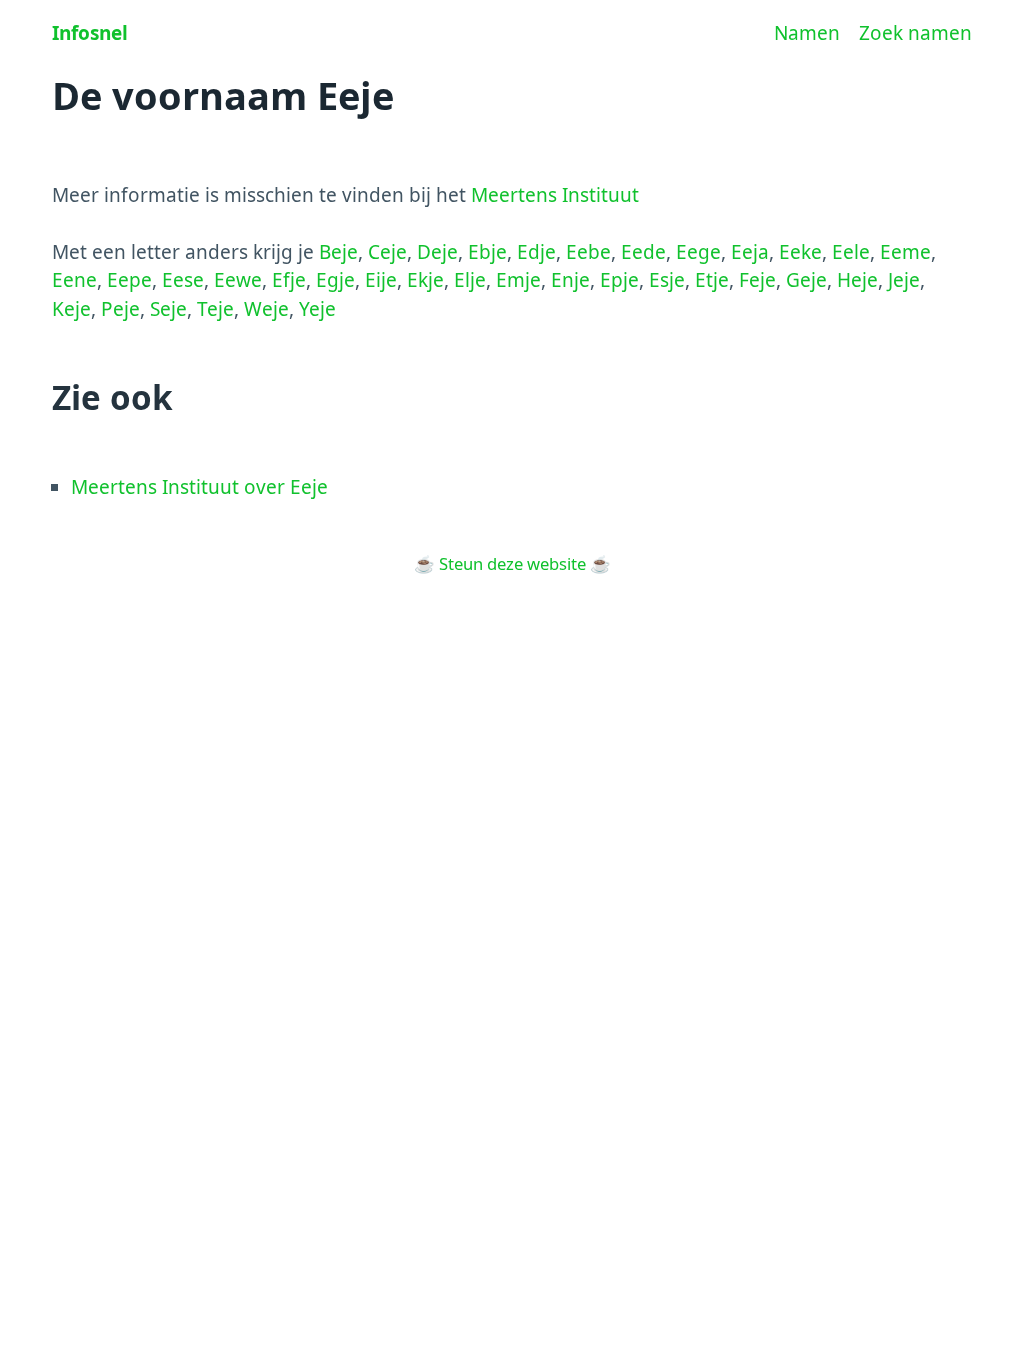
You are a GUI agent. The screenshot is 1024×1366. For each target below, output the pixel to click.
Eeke (800, 252)
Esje (667, 280)
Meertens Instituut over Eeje (199, 487)
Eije (381, 280)
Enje (570, 280)
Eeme (905, 252)
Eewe (238, 280)
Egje (335, 280)
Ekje (425, 280)
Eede (643, 252)
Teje (215, 309)
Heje (857, 280)
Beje (338, 252)
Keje (71, 309)
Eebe (588, 252)
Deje (437, 252)
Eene (74, 280)
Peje (120, 309)
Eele (851, 252)
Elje (470, 280)
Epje (619, 280)
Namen (807, 33)
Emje (518, 280)
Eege (698, 252)
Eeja (750, 252)
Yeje (317, 309)
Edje (536, 252)
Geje (806, 280)
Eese (183, 280)
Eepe (129, 280)
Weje (266, 309)
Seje (168, 309)
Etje (712, 280)
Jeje (904, 280)
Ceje (387, 252)
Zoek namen (915, 33)
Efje (289, 280)
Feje (757, 280)
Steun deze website (512, 563)
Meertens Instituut (555, 195)
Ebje (487, 252)
